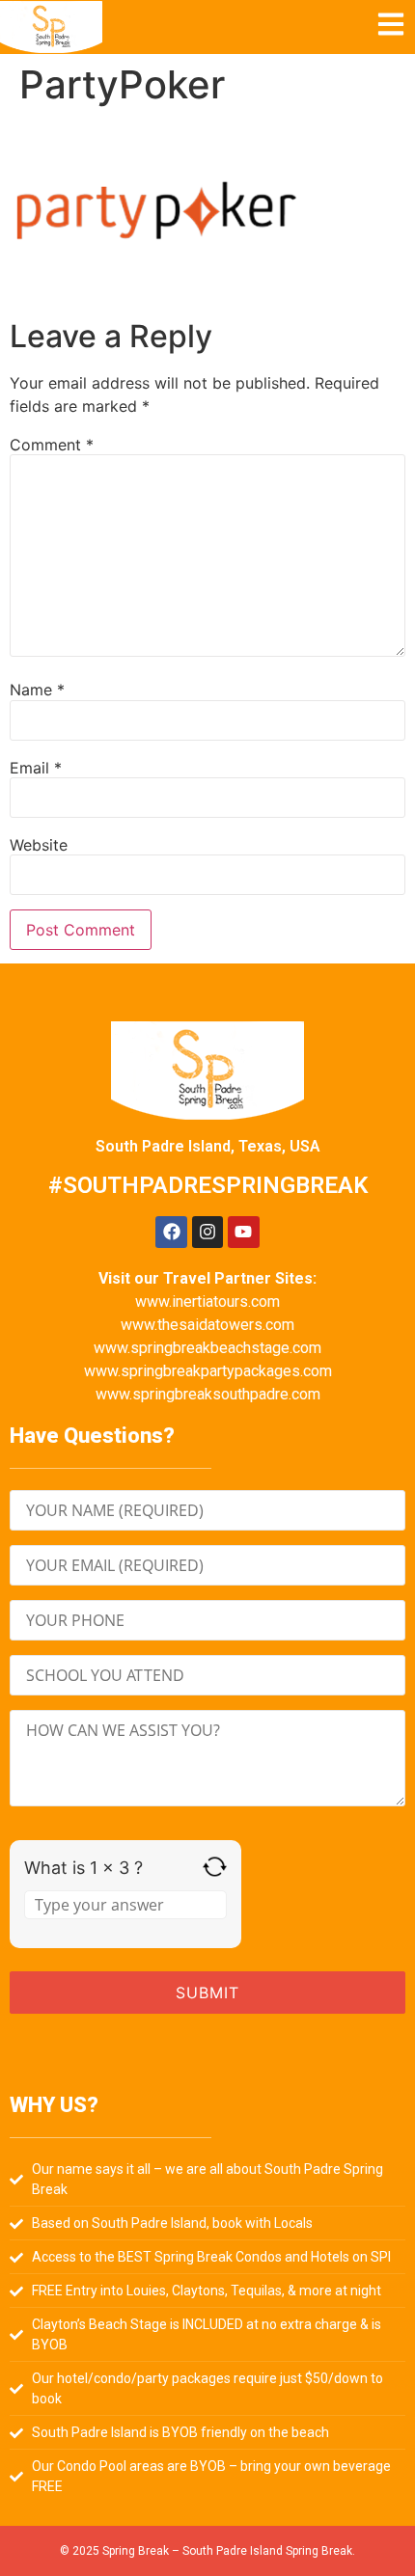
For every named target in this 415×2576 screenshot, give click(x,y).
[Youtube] (243, 1232)
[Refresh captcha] (215, 1867)
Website (39, 845)
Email (36, 768)
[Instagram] (207, 1232)
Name (37, 690)
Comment (52, 445)
